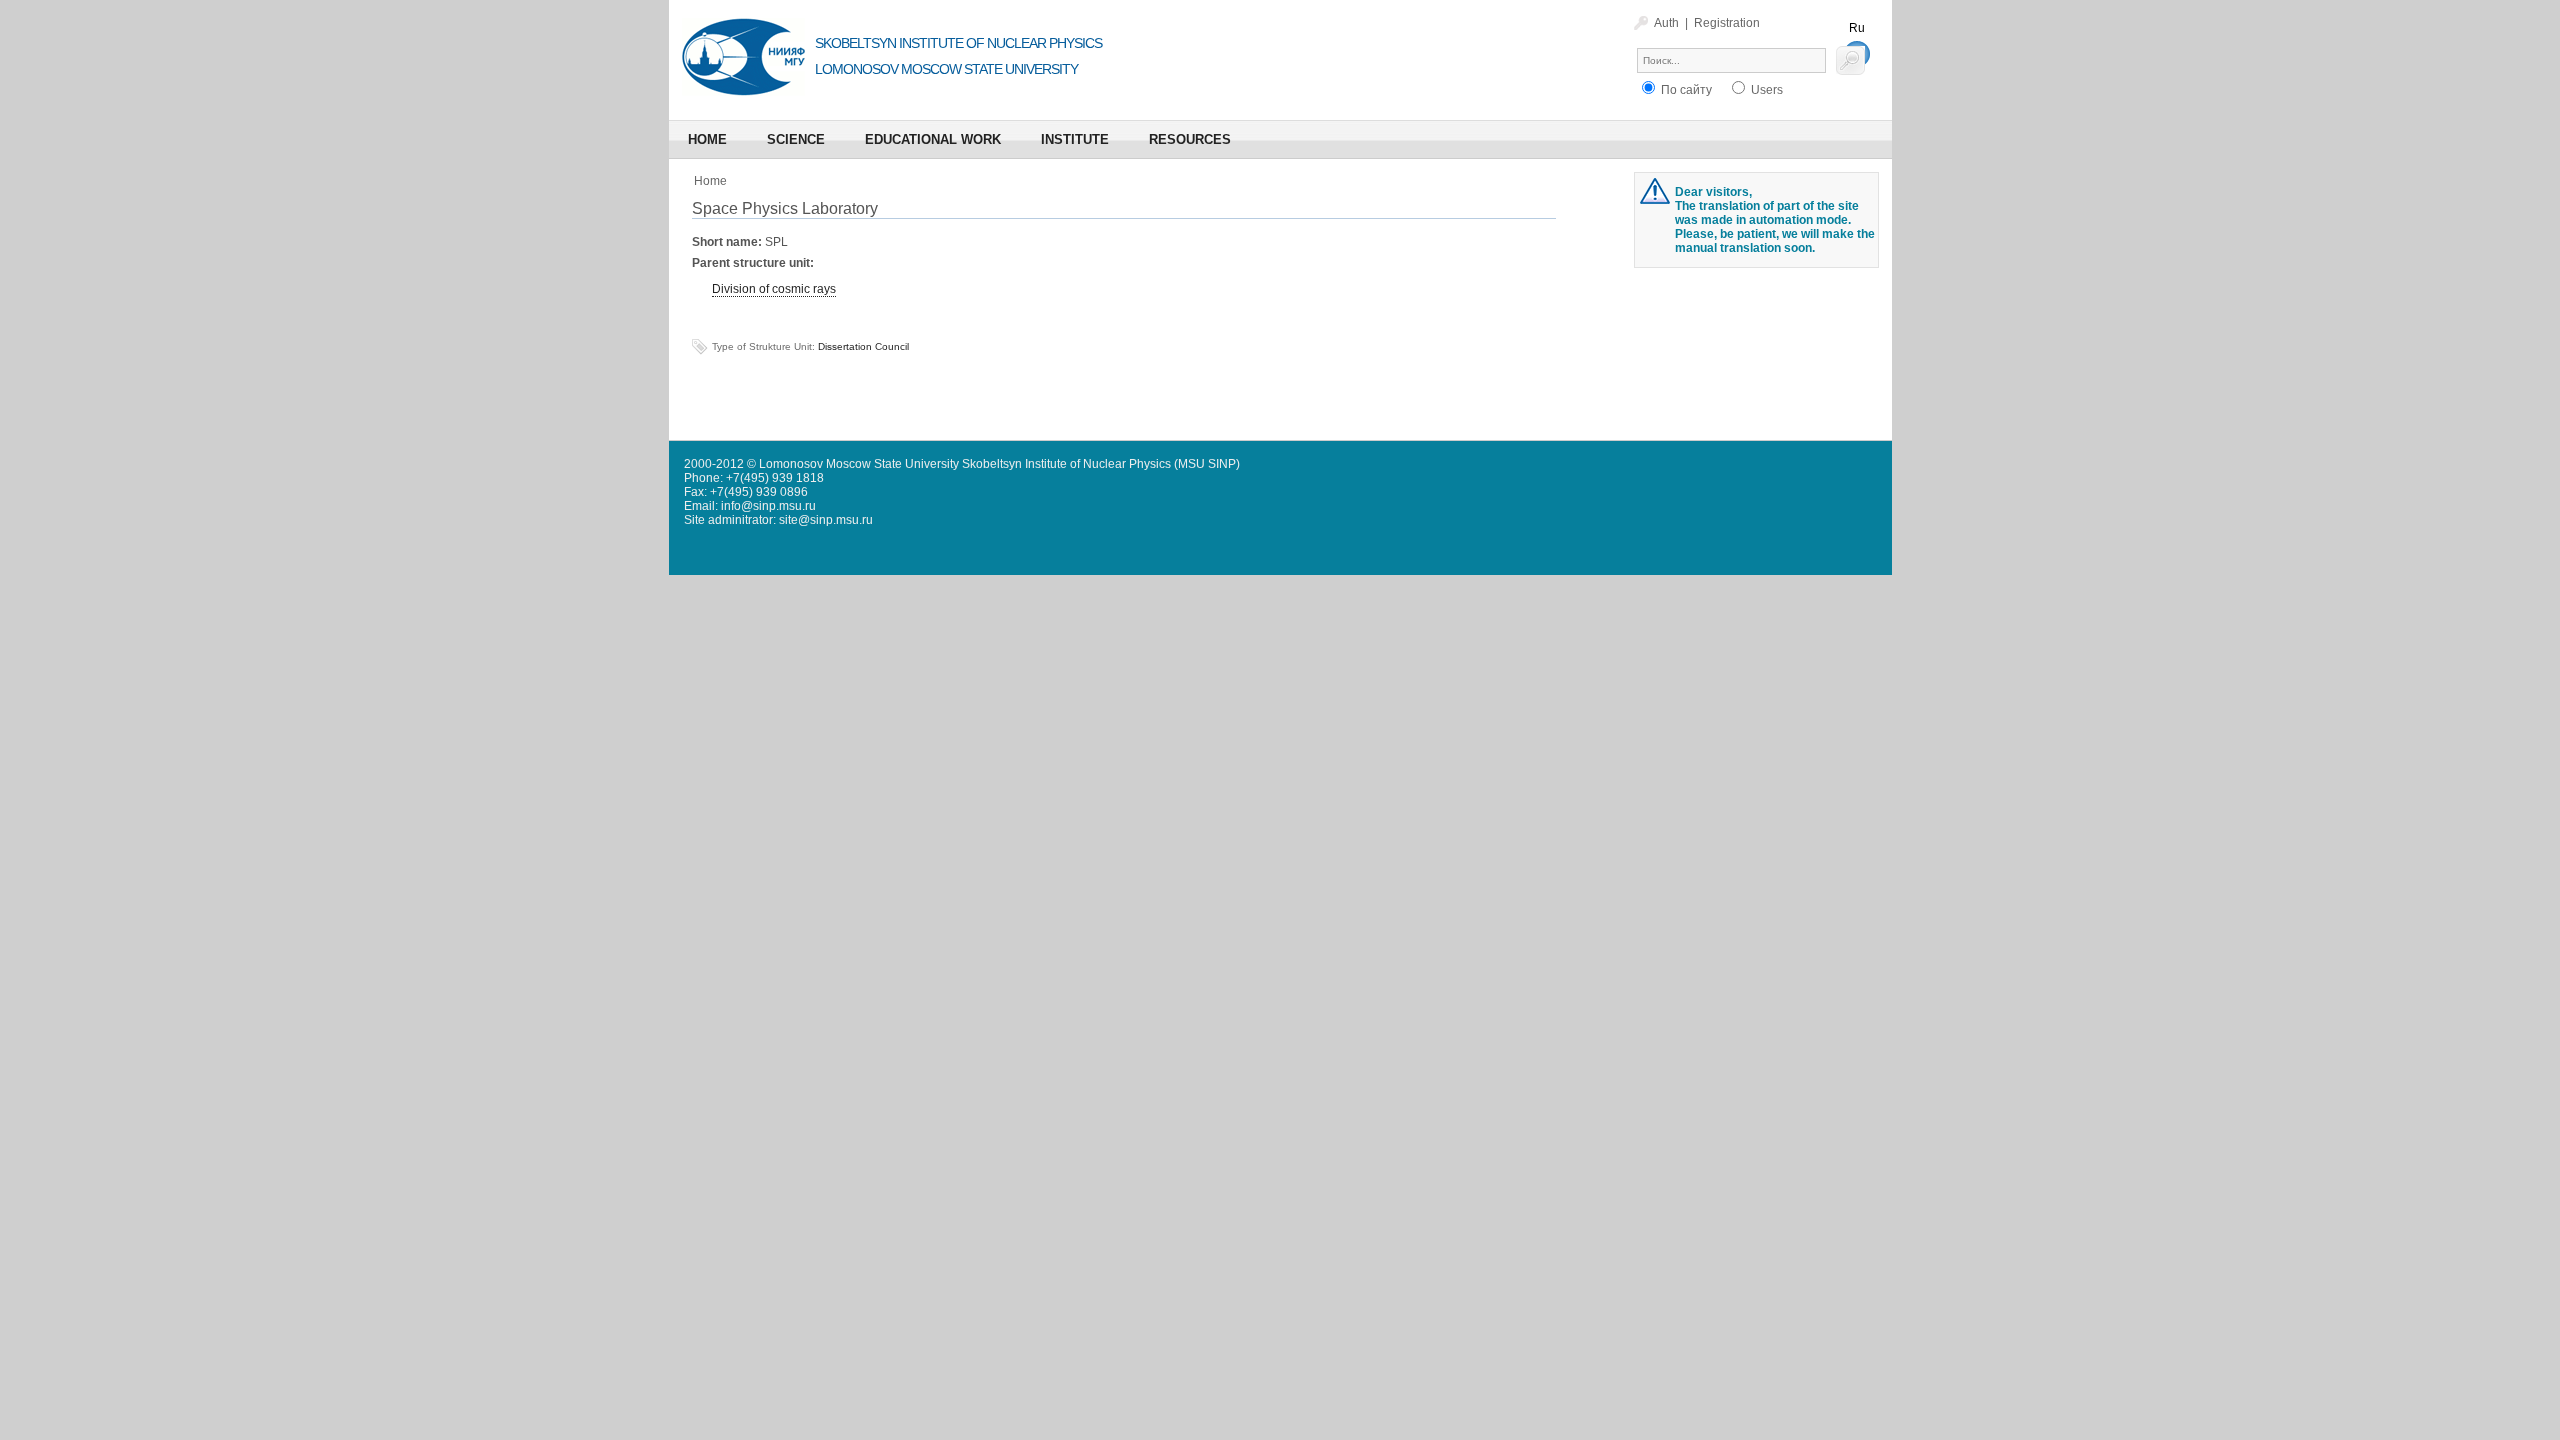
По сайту (1685, 90)
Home (710, 181)
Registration (1727, 23)
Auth (1666, 23)
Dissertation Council (863, 346)
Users (1765, 90)
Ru (1857, 28)
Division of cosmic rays (774, 289)
